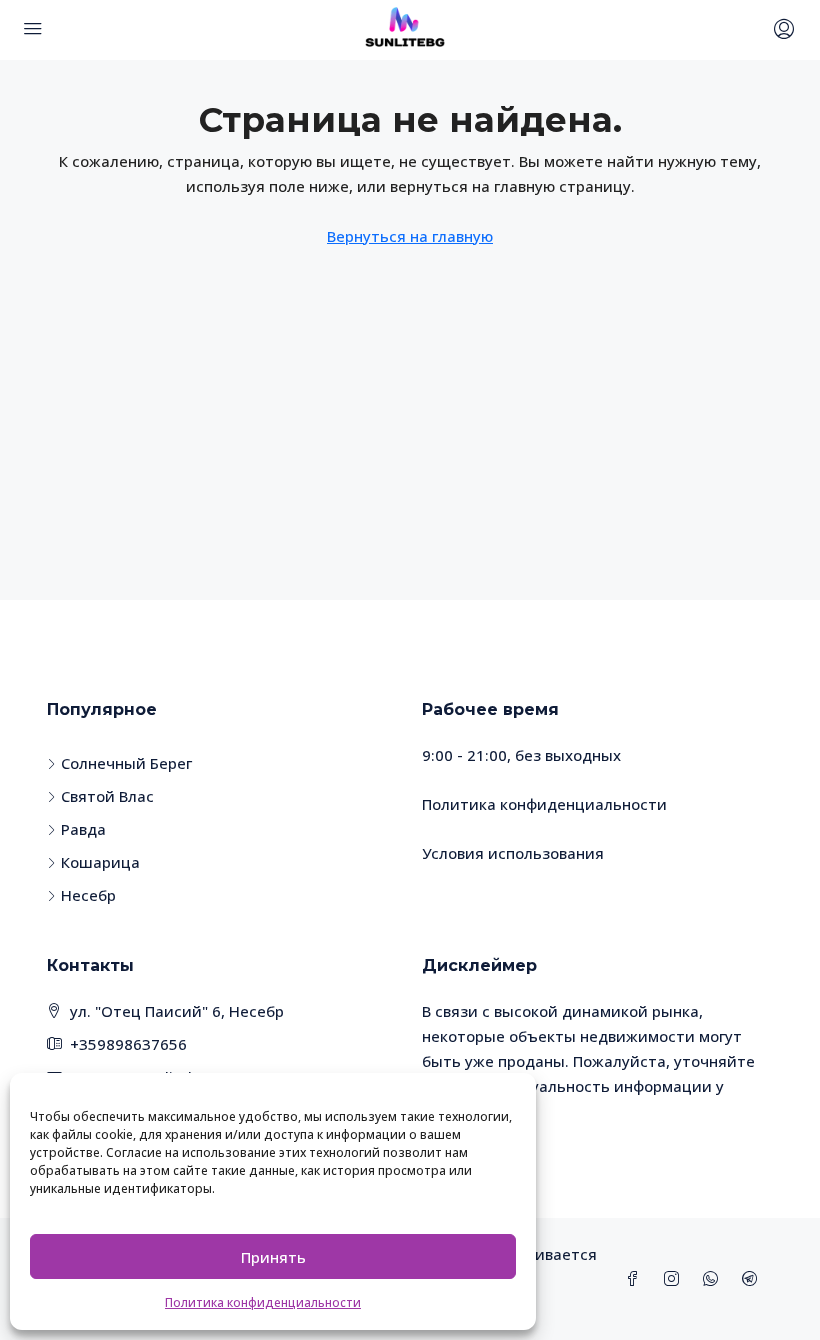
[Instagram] (675, 1279)
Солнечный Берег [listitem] (126, 763)
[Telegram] (753, 1279)
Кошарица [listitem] (100, 862)
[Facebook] (636, 1279)
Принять (273, 1257)
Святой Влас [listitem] (107, 796)
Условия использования (513, 853)
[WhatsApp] (714, 1279)
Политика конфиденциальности (263, 1302)
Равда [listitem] (83, 829)
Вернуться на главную (410, 236)
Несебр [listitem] (88, 895)
